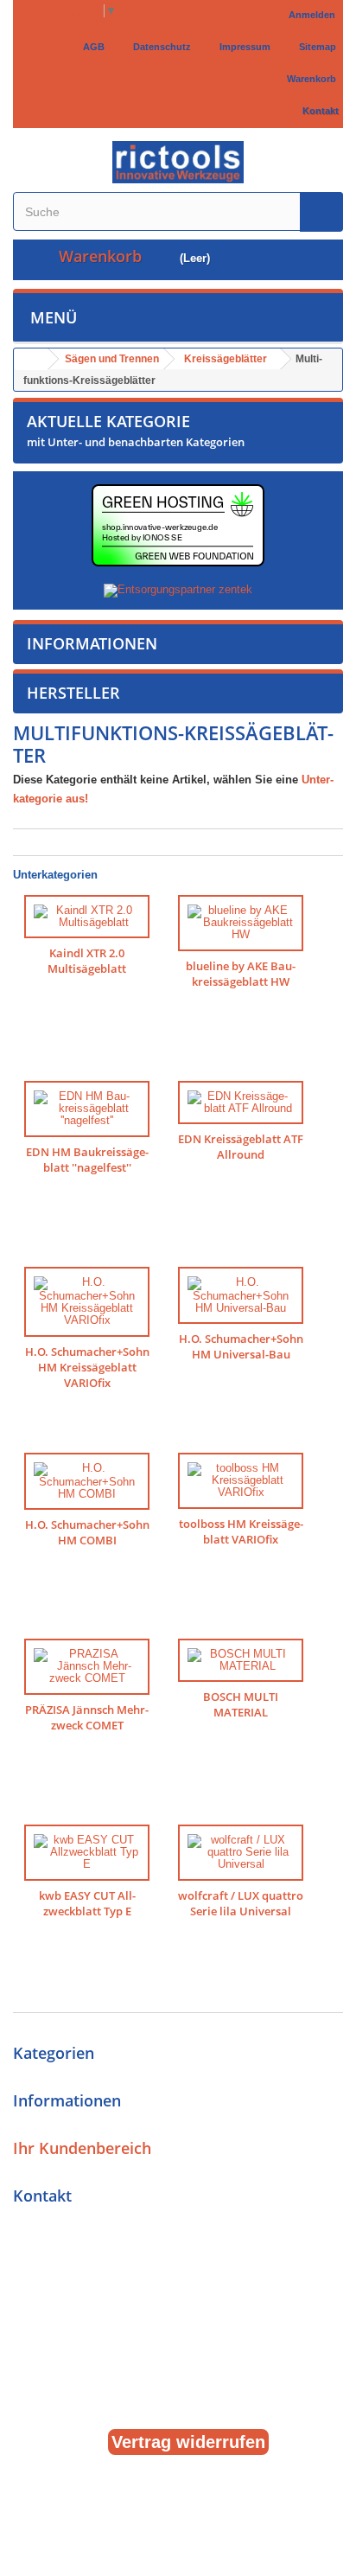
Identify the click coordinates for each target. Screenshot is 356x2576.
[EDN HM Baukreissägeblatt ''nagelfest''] (87, 1109)
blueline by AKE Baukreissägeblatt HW (241, 974)
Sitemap (315, 47)
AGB (91, 47)
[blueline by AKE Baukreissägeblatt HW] (241, 923)
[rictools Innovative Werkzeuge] (178, 162)
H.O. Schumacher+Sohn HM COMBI (87, 1533)
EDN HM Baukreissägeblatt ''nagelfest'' (87, 1160)
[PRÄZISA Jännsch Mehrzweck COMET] (87, 1667)
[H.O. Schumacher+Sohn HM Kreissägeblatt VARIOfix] (87, 1302)
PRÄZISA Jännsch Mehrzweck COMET (87, 1718)
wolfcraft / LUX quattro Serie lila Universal (241, 1904)
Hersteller (73, 693)
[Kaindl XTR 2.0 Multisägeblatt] (87, 917)
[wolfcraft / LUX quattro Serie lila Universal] (241, 1853)
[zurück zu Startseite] (31, 359)
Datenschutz (159, 47)
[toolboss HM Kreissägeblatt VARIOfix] (241, 1481)
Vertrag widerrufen (188, 2442)
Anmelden (312, 15)
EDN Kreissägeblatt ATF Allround (241, 1147)
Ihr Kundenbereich (82, 2148)
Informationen (92, 643)
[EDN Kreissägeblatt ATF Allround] (241, 1103)
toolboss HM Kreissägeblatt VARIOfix (241, 1532)
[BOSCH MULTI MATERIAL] (241, 1661)
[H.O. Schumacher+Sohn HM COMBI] (87, 1482)
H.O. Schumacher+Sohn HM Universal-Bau (241, 1347)
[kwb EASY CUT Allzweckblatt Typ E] (87, 1853)
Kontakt (318, 111)
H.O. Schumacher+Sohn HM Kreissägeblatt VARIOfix (87, 1368)
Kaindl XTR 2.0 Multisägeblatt (87, 961)
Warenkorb (309, 79)
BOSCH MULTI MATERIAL (241, 1705)
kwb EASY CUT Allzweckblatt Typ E (87, 1904)
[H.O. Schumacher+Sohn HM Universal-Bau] (241, 1296)
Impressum (242, 47)
